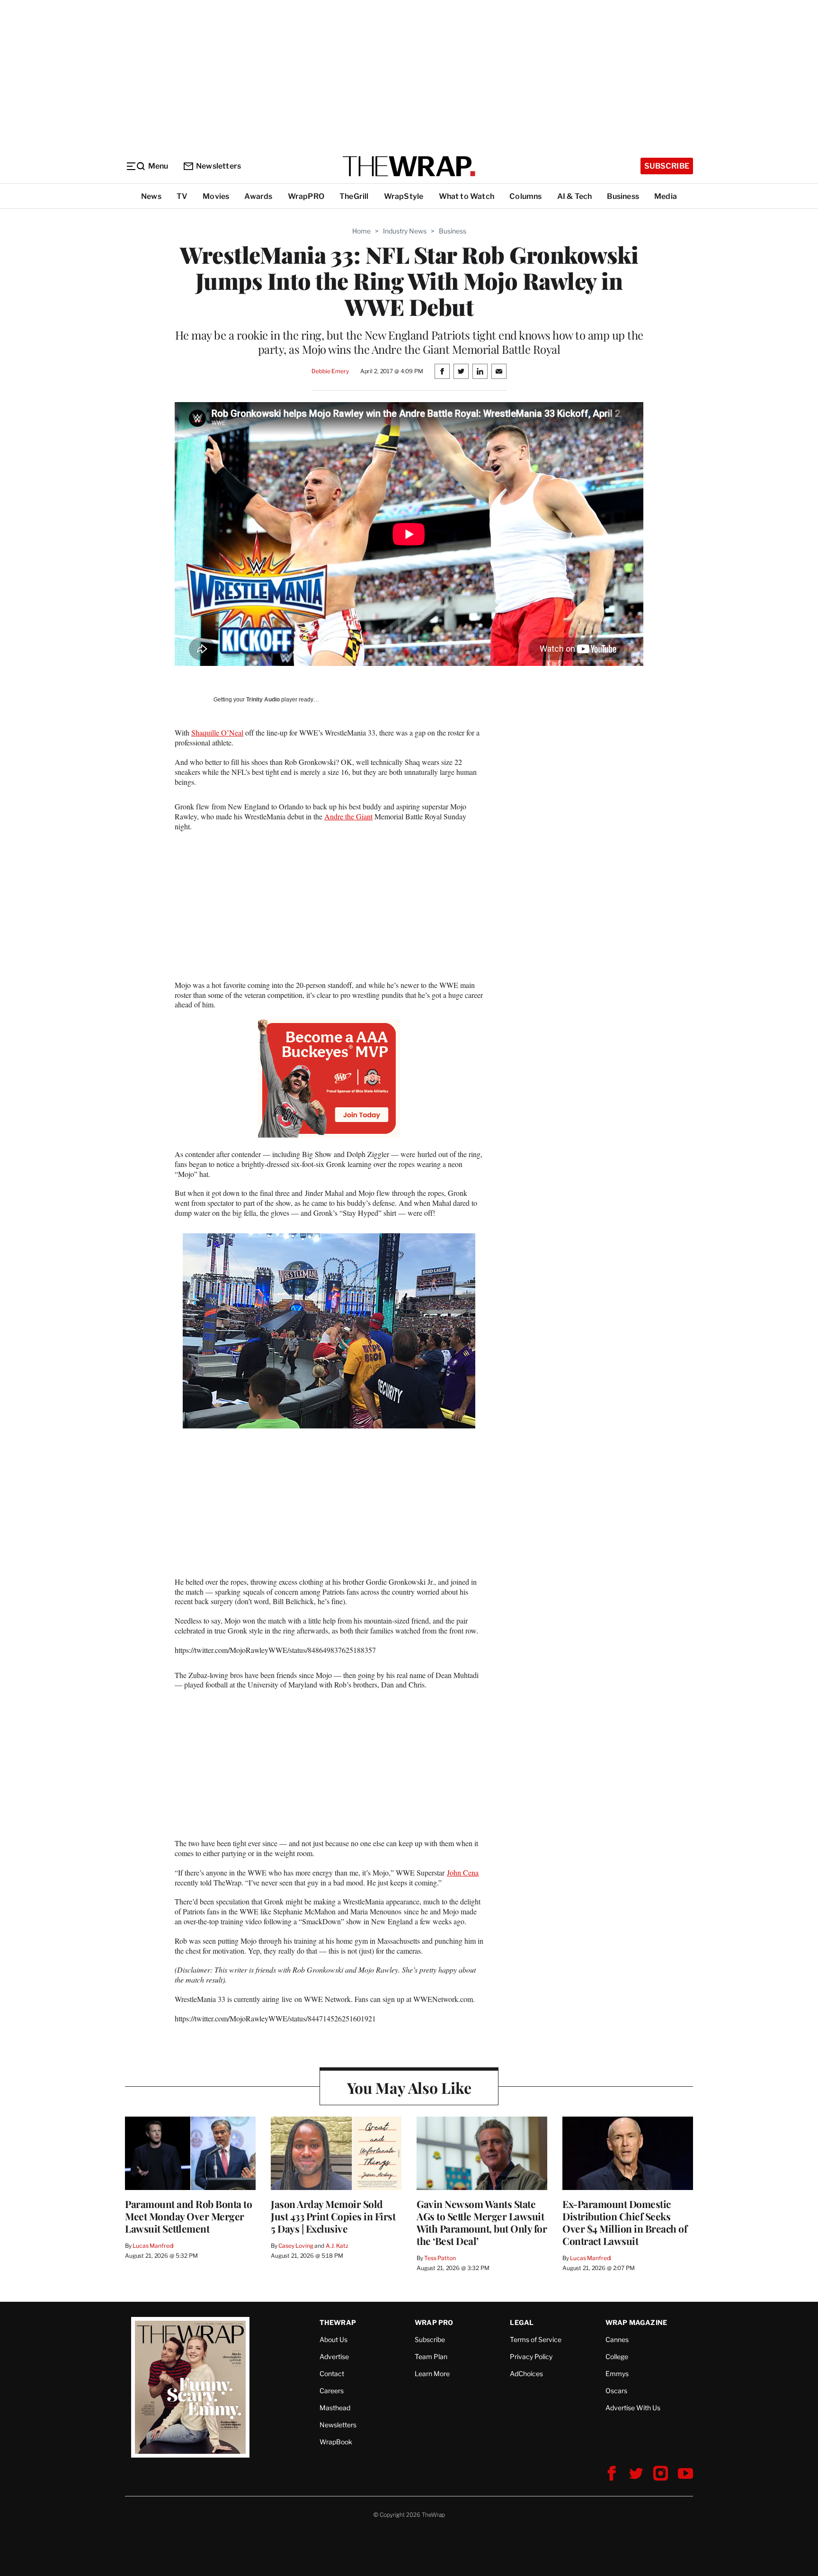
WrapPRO (306, 196)
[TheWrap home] (409, 166)
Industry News (405, 231)
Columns (525, 196)
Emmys (617, 2374)
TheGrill (354, 196)
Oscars (616, 2391)
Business (623, 196)
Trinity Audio (263, 700)
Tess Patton (440, 2258)
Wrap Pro (434, 2322)
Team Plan (431, 2356)
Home (361, 231)
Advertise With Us (633, 2408)
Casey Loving (296, 2246)
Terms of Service (536, 2339)
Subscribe (667, 166)
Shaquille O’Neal (217, 732)
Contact (332, 2374)
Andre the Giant (348, 816)
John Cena (463, 1872)
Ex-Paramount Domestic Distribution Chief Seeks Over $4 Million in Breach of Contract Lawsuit (625, 2222)
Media (666, 196)
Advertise (334, 2356)
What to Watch (467, 196)
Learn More (432, 2374)
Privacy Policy (531, 2356)
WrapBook (336, 2442)
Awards (258, 196)
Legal (522, 2322)
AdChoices (526, 2374)
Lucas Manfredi (153, 2246)
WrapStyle (404, 196)
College (617, 2356)
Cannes (617, 2339)
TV (182, 196)
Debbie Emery (330, 371)
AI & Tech (575, 196)
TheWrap (338, 2322)
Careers (332, 2391)
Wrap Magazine (636, 2322)
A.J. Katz (337, 2246)
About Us (333, 2339)
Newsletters (218, 166)
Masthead (335, 2408)
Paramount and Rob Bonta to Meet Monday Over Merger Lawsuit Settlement (188, 2216)
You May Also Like (409, 2087)
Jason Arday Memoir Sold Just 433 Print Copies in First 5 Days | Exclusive (333, 2216)
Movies (216, 196)
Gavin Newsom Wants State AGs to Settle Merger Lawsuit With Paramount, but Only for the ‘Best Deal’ (482, 2222)
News (151, 196)
